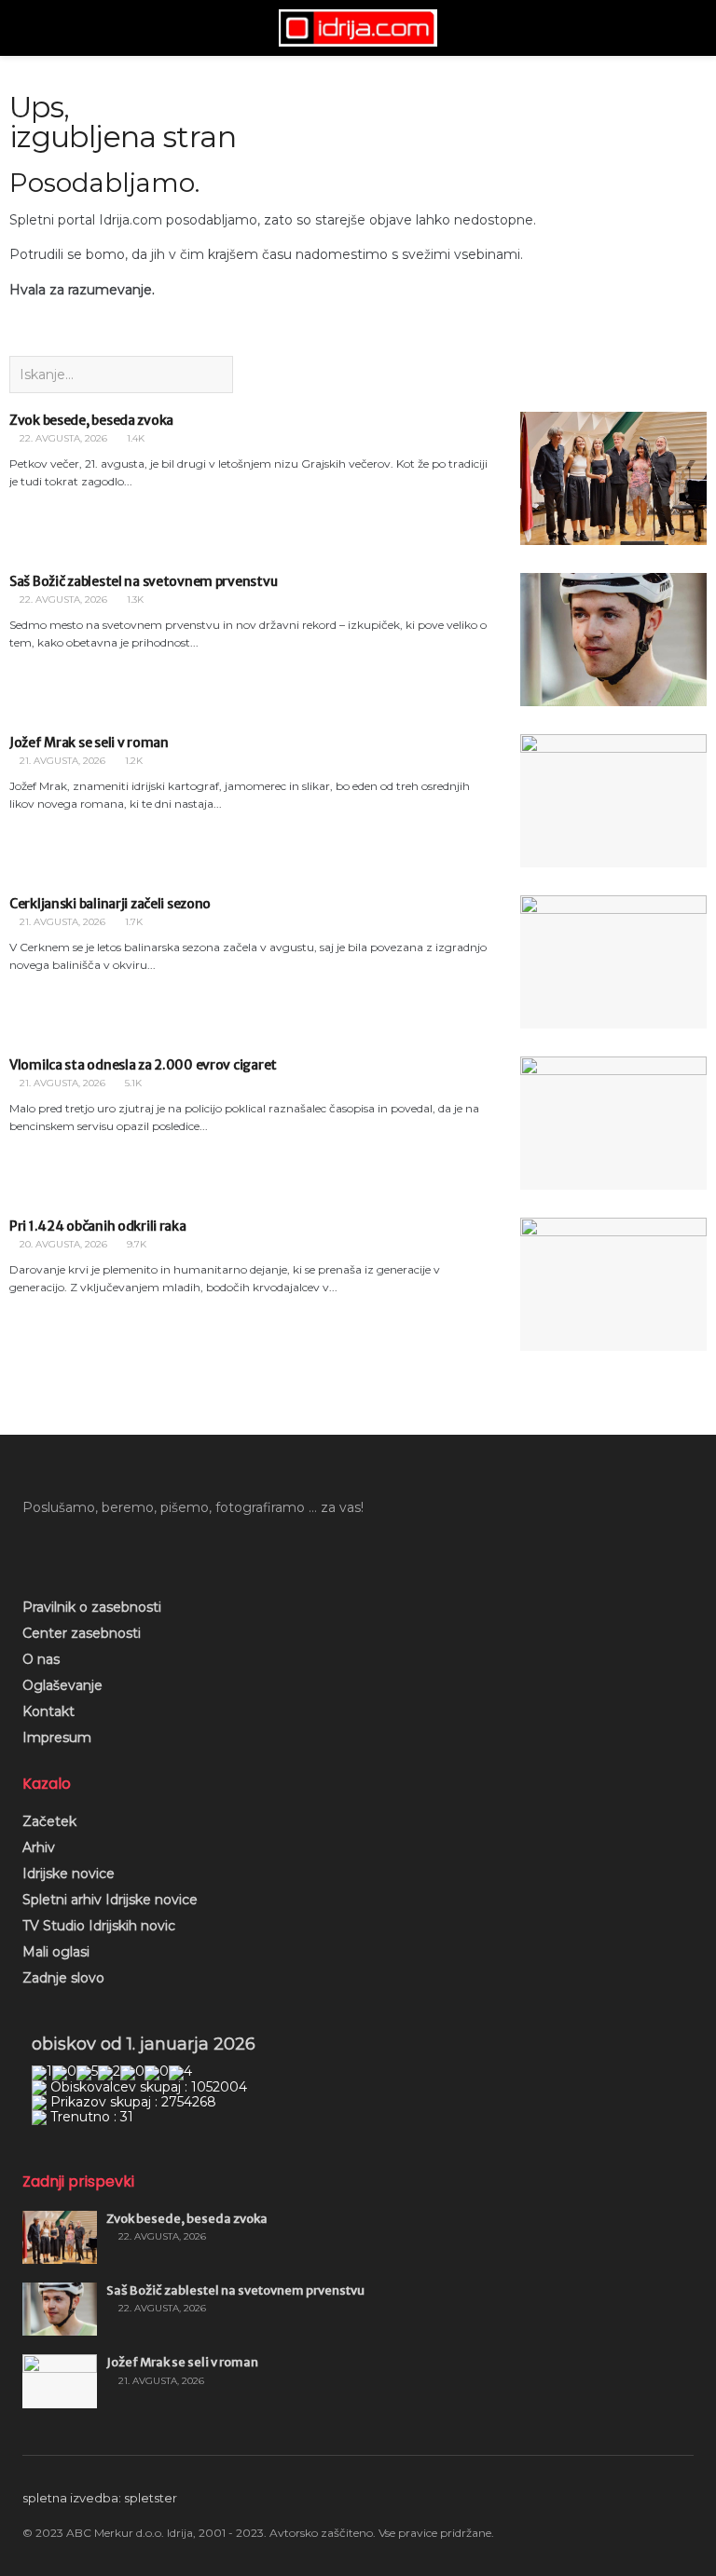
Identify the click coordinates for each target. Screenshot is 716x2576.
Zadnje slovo (63, 1978)
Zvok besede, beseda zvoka (91, 420)
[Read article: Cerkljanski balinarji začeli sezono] (613, 962)
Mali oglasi (56, 1952)
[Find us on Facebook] (29, 1549)
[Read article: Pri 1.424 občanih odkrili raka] (613, 1284)
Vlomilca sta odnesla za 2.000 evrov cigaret (143, 1065)
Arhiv (39, 1847)
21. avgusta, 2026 (61, 761)
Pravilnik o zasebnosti (92, 1607)
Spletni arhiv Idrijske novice (110, 1900)
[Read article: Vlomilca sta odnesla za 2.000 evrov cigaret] (613, 1123)
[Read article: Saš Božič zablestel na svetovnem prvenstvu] (613, 640)
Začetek (49, 1821)
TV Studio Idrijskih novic (99, 1926)
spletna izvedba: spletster (100, 2498)
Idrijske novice (69, 1874)
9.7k (135, 1244)
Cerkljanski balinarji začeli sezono (110, 904)
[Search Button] (686, 28)
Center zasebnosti (82, 1633)
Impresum (57, 1738)
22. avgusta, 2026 (62, 438)
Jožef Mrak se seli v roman (89, 743)
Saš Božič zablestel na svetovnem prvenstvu (143, 581)
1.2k (132, 761)
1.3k (134, 600)
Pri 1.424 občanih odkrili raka (98, 1226)
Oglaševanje (62, 1685)
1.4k (134, 438)
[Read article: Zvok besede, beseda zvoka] (613, 478)
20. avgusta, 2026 (62, 1244)
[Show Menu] (30, 28)
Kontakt (48, 1711)
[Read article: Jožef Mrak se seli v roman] (613, 801)
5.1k (132, 1083)
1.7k (132, 922)
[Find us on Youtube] (61, 1549)
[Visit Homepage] (358, 28)
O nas (41, 1659)
